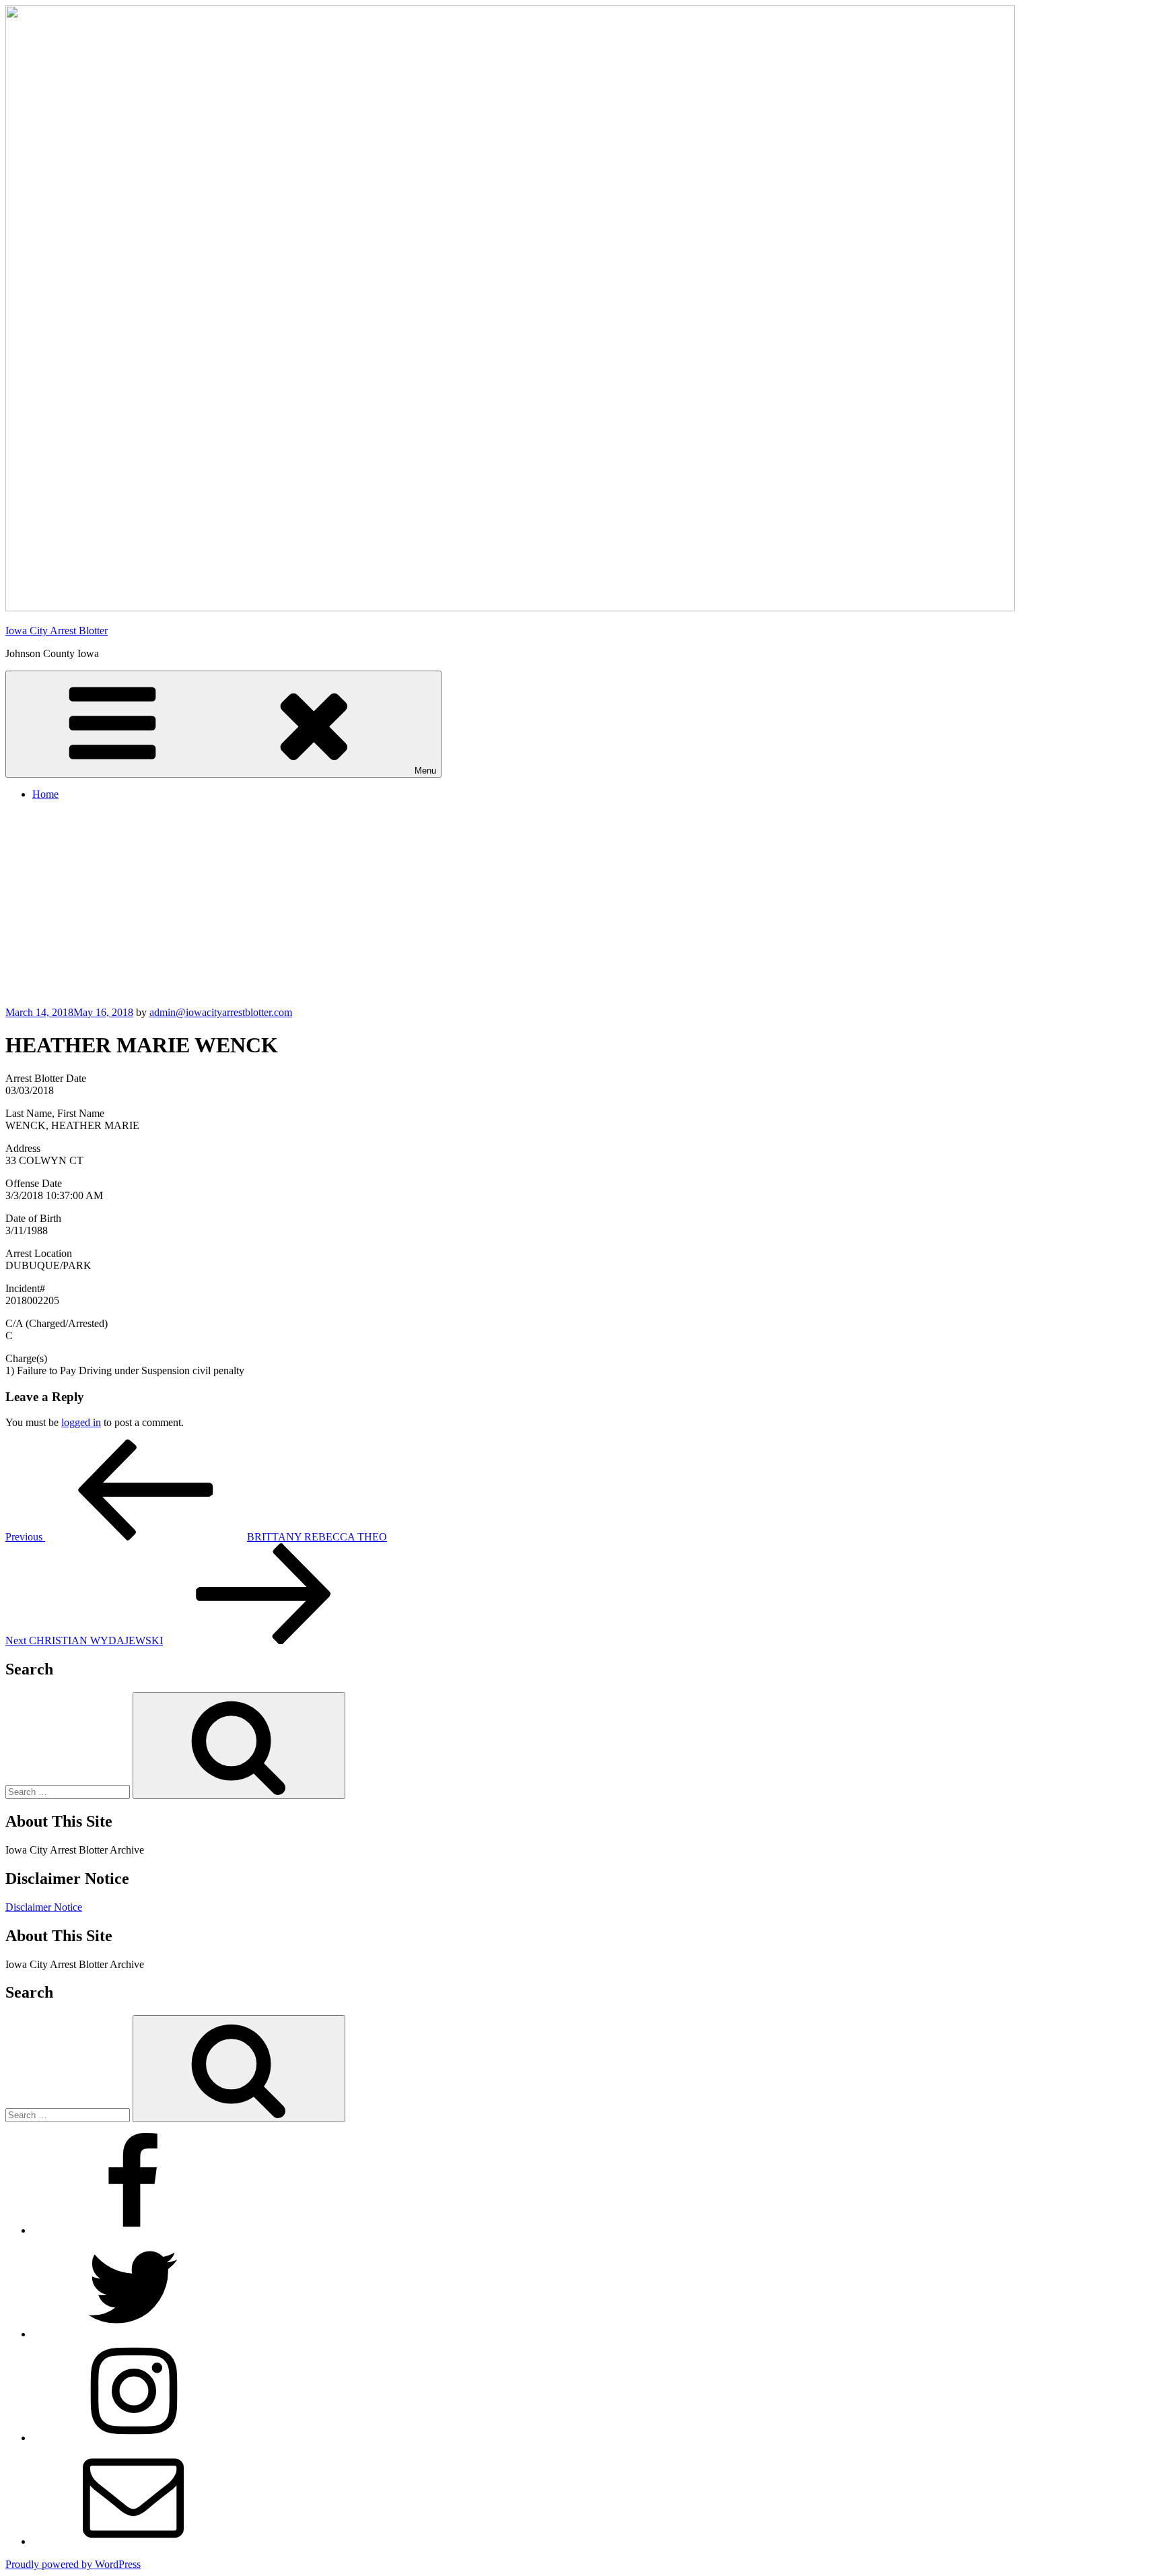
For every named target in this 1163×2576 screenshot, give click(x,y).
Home (45, 794)
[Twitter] (133, 2334)
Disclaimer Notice (44, 1907)
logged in (81, 1422)
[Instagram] (133, 2438)
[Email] (133, 2541)
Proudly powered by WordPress (73, 2564)
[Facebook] (133, 2230)
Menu (425, 771)
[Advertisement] (581, 906)
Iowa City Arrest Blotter (57, 631)
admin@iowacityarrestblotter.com (221, 1012)
